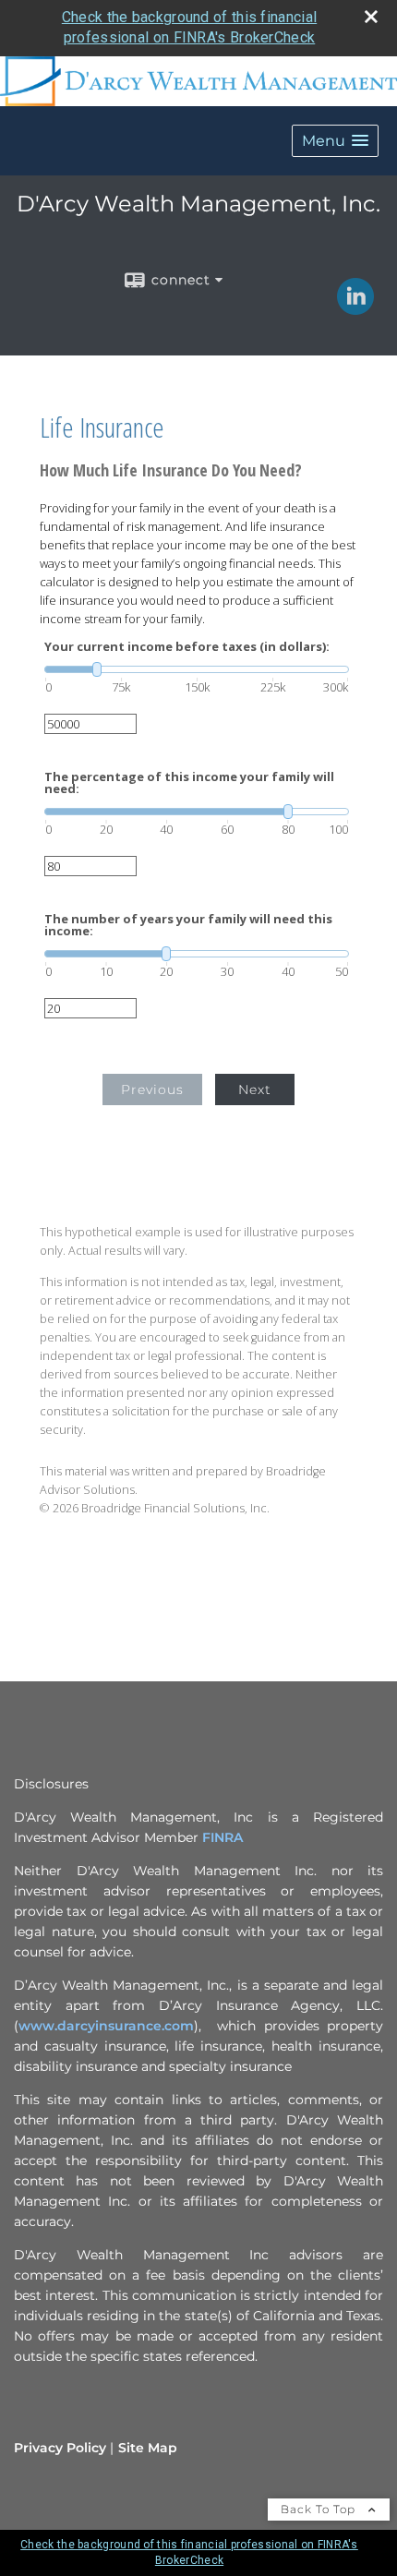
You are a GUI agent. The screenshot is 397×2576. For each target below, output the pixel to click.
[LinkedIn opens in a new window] (355, 308)
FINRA (223, 1837)
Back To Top (320, 2509)
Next (255, 1089)
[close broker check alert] (371, 17)
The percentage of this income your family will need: (189, 783)
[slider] (197, 669)
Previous (152, 1089)
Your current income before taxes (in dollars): (187, 647)
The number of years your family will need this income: (188, 925)
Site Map (148, 2448)
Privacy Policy (60, 2448)
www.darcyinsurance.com (106, 2026)
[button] (335, 141)
